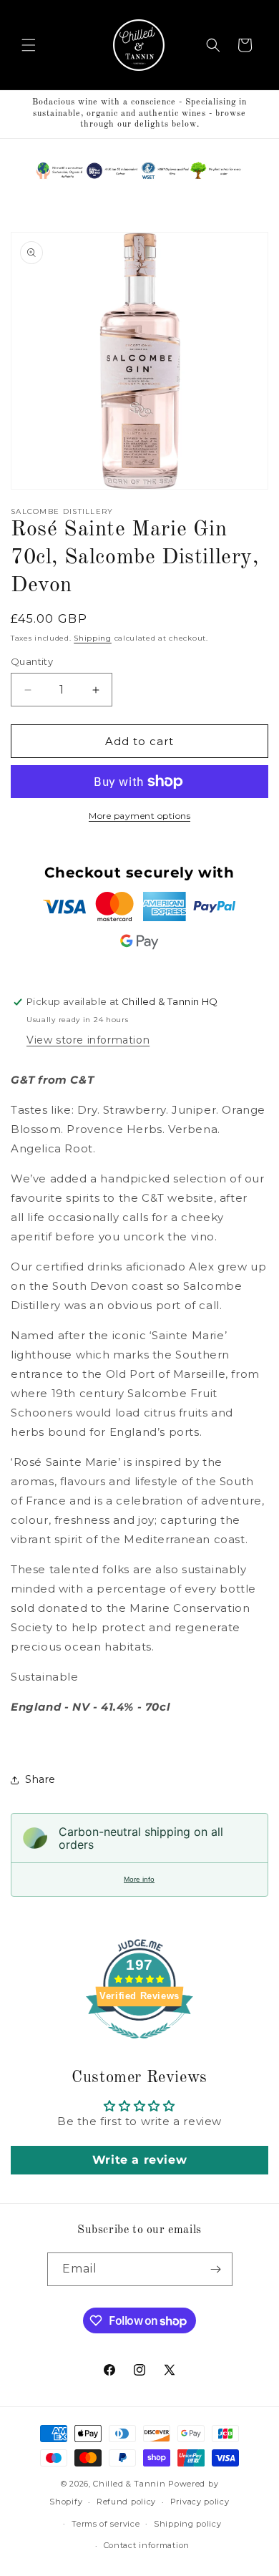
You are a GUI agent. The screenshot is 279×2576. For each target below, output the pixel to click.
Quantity (32, 661)
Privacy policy (200, 2502)
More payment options (139, 816)
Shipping (93, 638)
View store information (88, 1040)
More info (139, 1879)
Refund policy (126, 2502)
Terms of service (106, 2524)
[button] (29, 45)
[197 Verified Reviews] (139, 2046)
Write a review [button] (139, 2160)
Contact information (147, 2545)
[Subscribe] (216, 2269)
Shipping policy (188, 2524)
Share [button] (40, 1779)
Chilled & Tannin (129, 2484)
